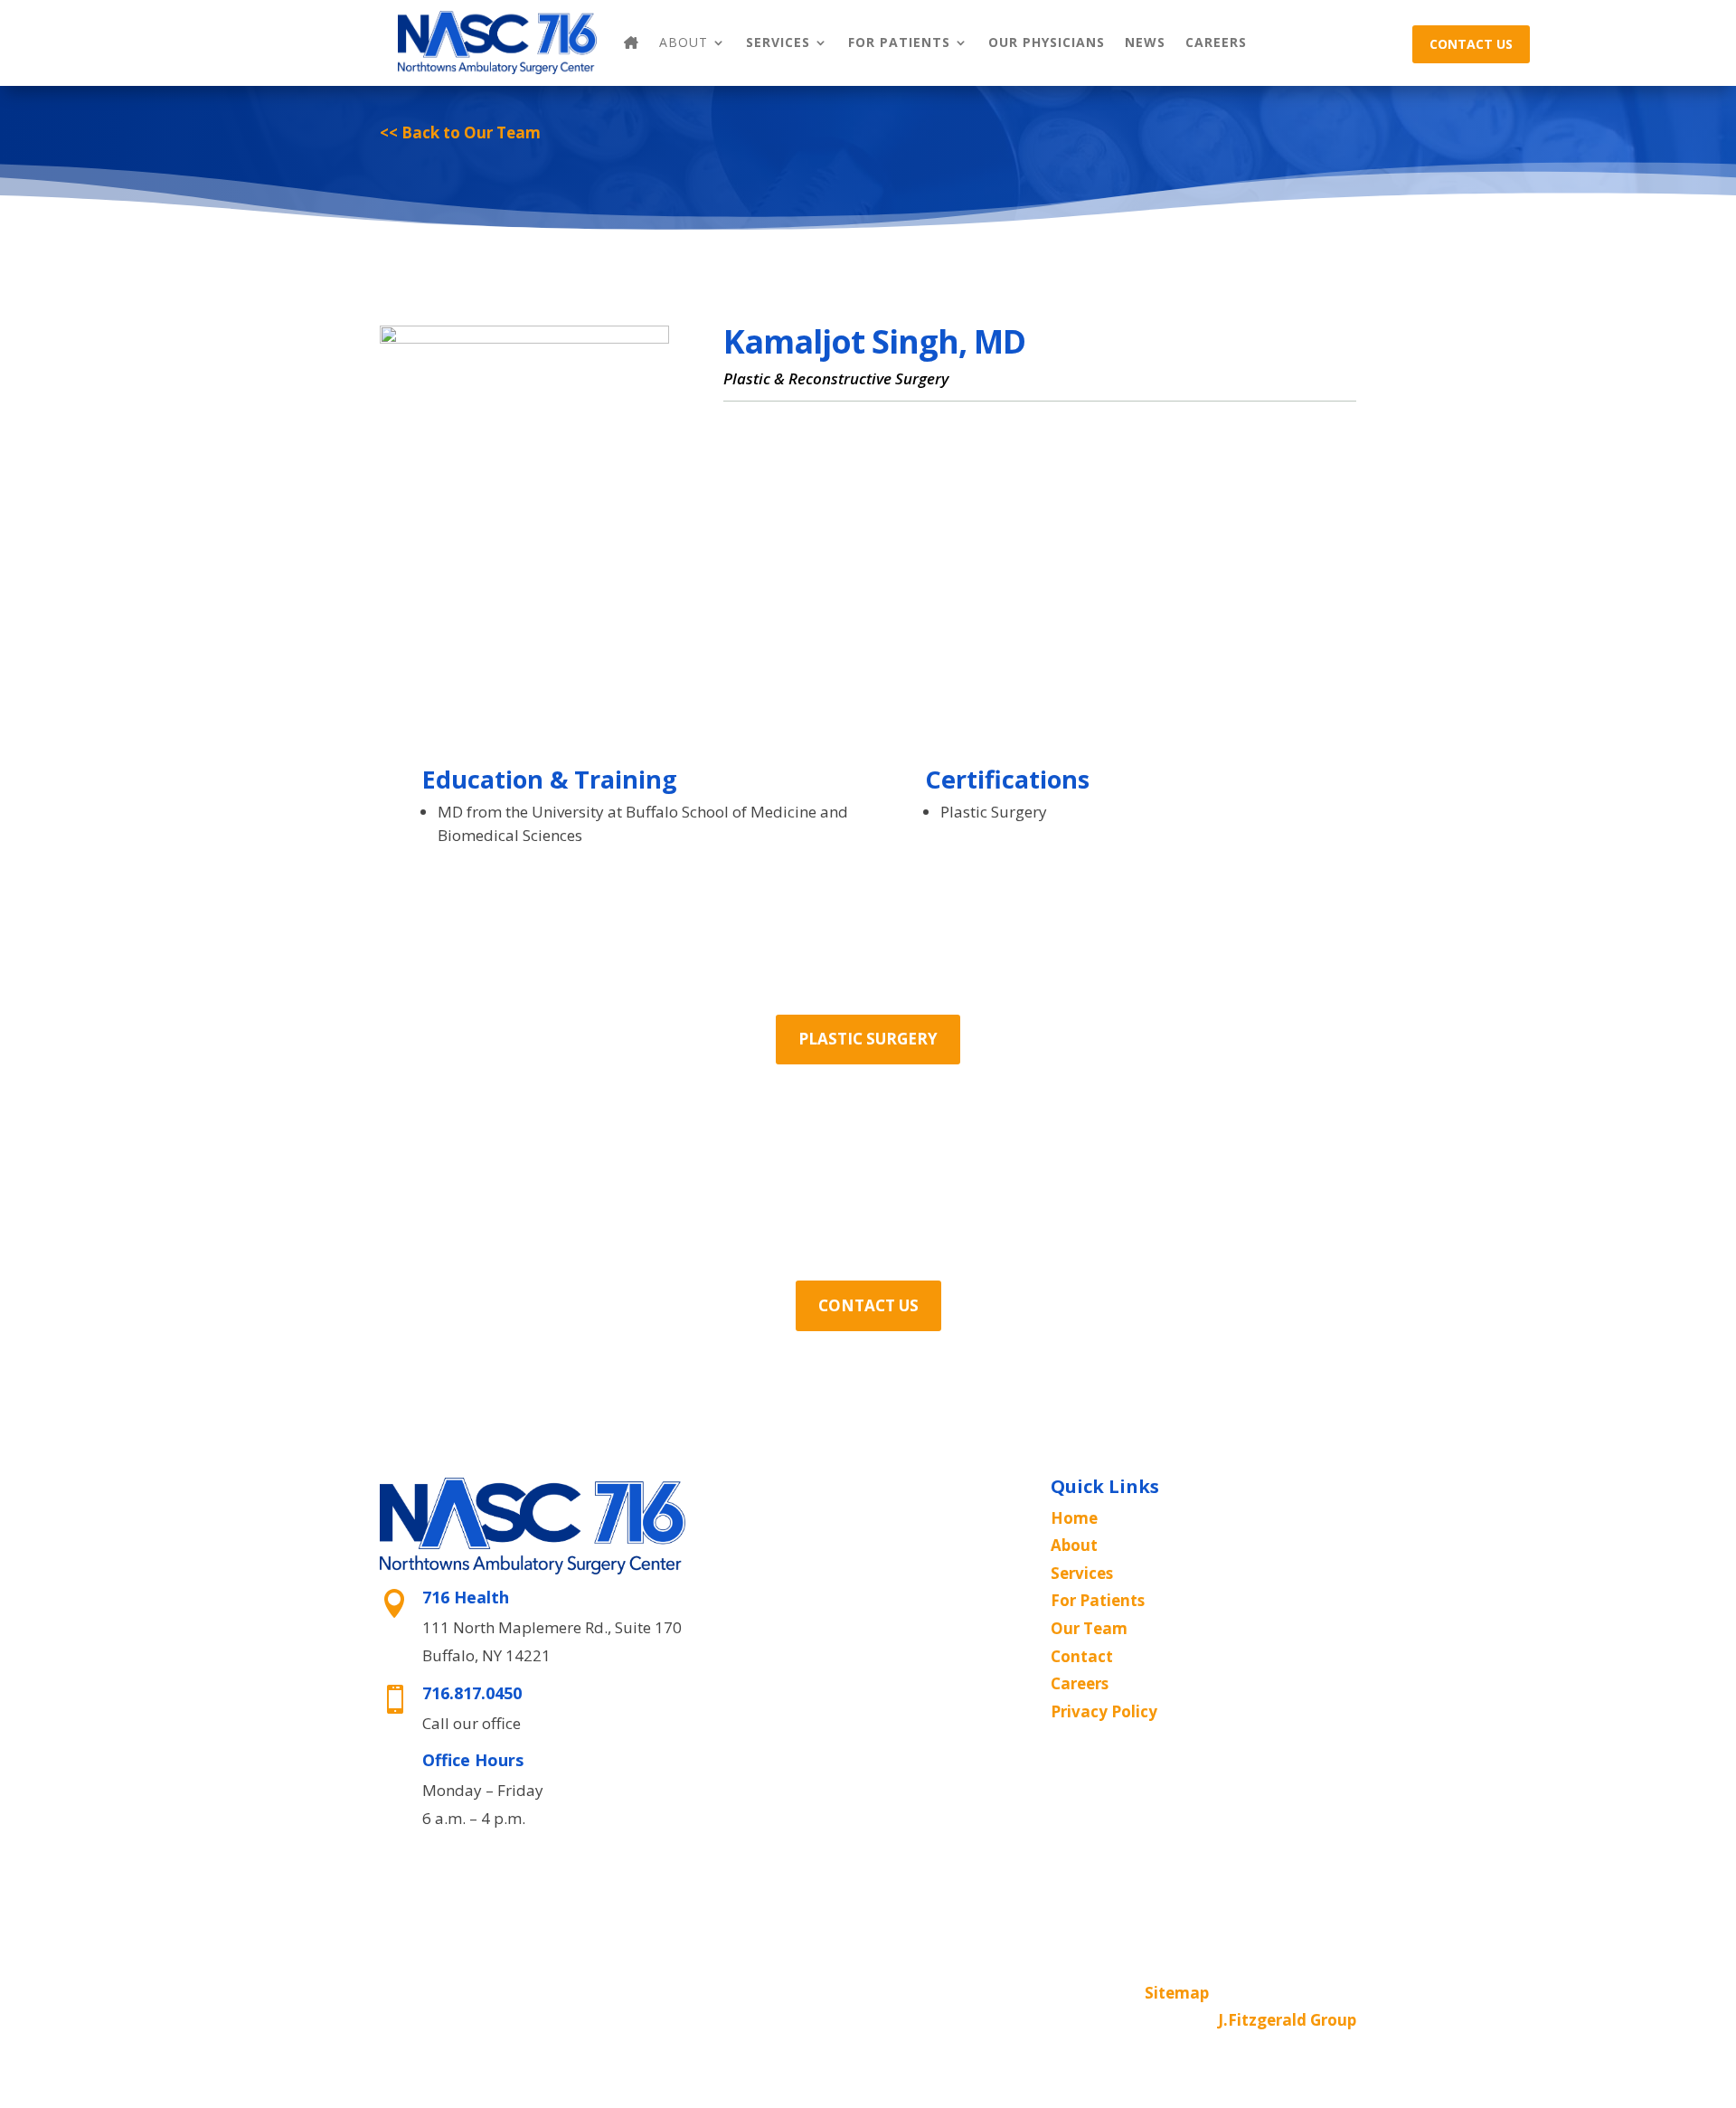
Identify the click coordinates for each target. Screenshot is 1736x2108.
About (1074, 1545)
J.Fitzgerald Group (1287, 2020)
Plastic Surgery (868, 1039)
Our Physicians (1047, 42)
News (1145, 42)
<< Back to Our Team (460, 132)
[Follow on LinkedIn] (886, 1994)
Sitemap (1177, 1993)
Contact (1082, 1656)
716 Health (466, 1597)
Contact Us (1471, 44)
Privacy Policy (1104, 1711)
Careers (1216, 42)
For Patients (899, 42)
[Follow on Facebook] (850, 1994)
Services (778, 42)
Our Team (1089, 1628)
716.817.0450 (472, 1693)
